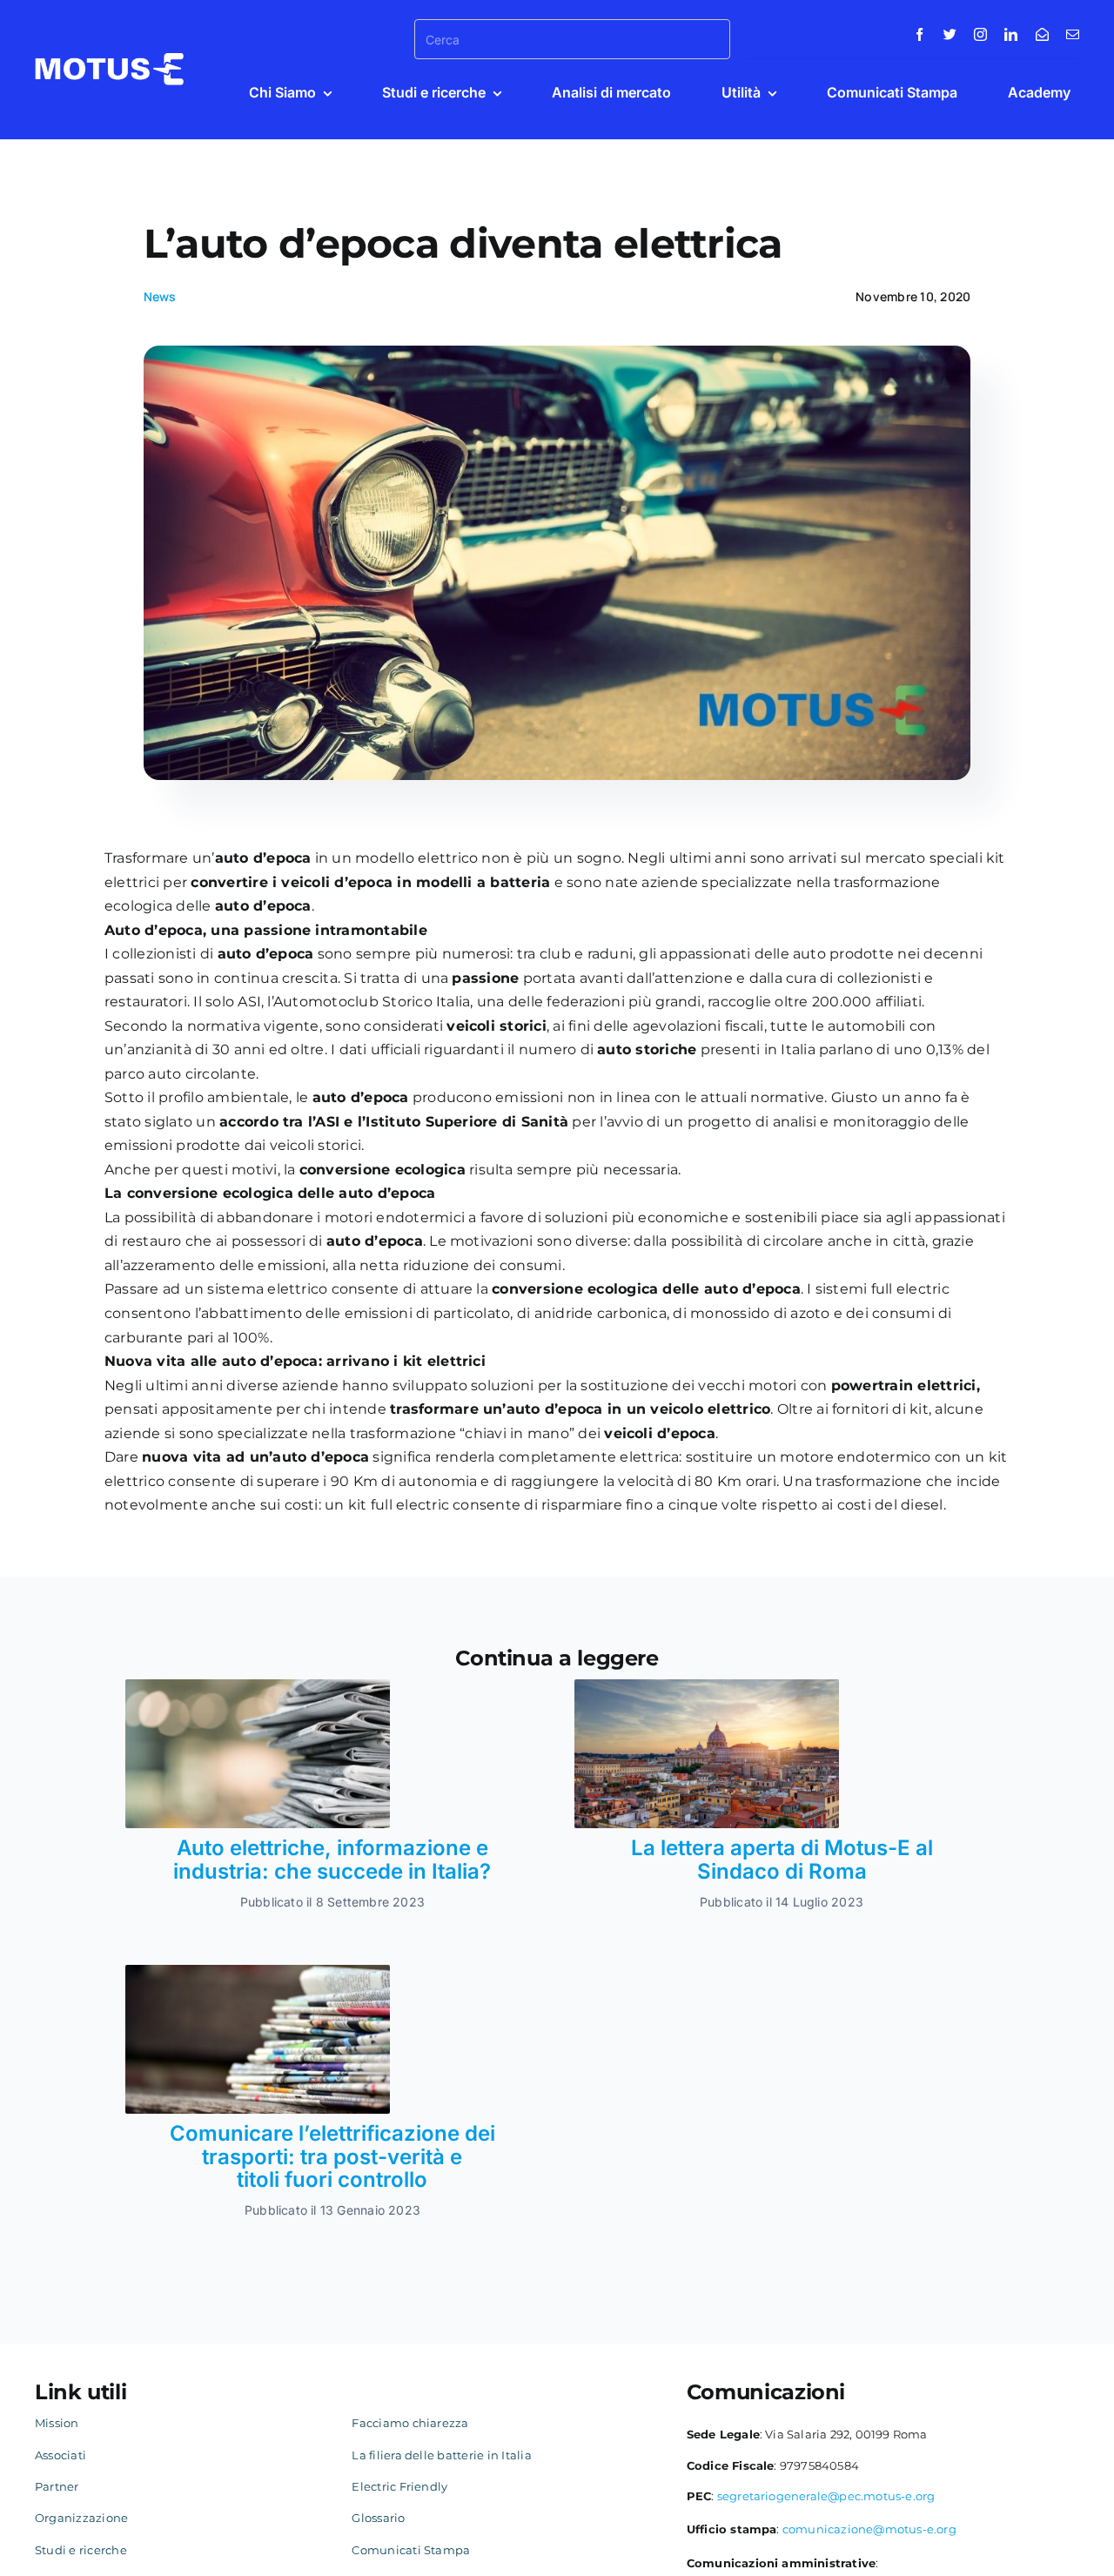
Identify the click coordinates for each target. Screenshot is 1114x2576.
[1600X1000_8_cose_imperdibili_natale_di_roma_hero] (707, 1686)
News (160, 296)
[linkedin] (1011, 34)
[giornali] (258, 1971)
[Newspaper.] (258, 1686)
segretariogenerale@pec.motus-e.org (826, 2496)
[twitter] (950, 34)
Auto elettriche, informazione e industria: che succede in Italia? (332, 1859)
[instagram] (980, 34)
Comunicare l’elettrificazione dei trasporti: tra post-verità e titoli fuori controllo (332, 2156)
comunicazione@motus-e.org (869, 2529)
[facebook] (919, 34)
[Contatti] (1042, 34)
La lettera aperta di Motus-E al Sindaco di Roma (782, 1859)
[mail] (1073, 34)
